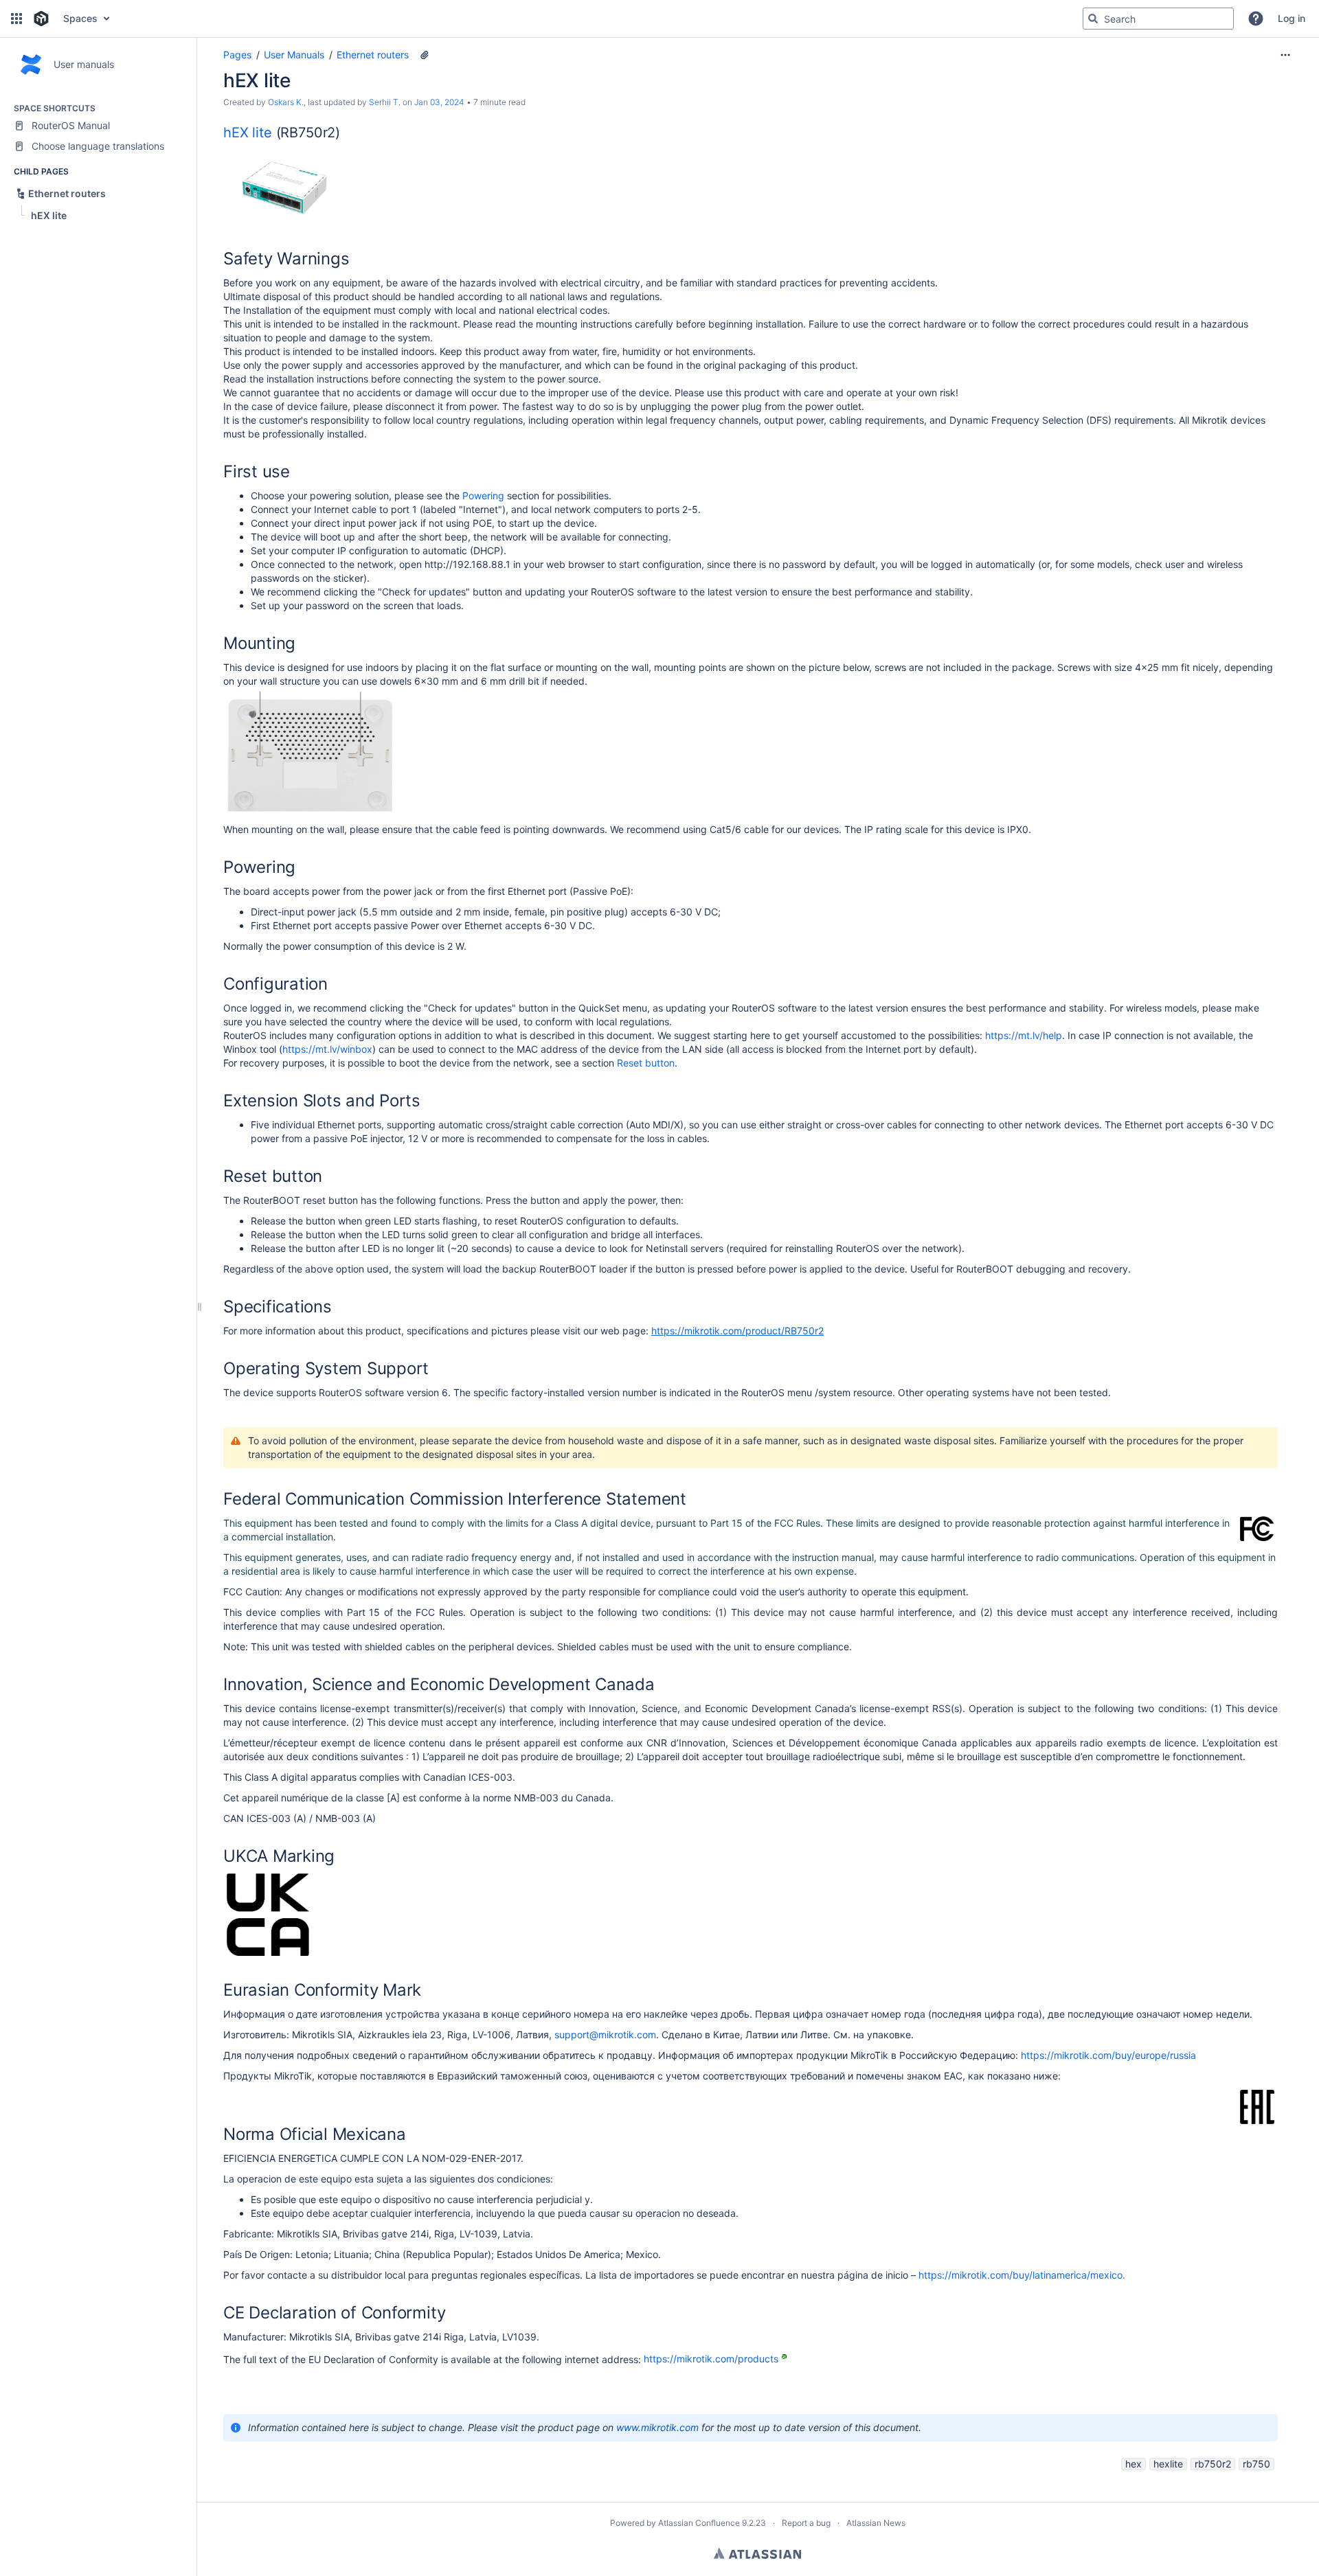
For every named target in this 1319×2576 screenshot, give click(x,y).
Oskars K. (286, 102)
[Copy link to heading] (344, 134)
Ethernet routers (373, 55)
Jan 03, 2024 (439, 102)
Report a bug (806, 2523)
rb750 (1256, 2464)
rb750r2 (1213, 2464)
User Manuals (294, 55)
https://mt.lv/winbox (327, 1049)
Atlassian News (876, 2523)
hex (1134, 2464)
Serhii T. (385, 102)
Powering (483, 495)
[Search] (1093, 19)
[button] (16, 19)
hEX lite (248, 133)
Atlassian (757, 2553)
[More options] (1285, 55)
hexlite (1168, 2464)
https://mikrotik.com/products (711, 2359)
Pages (237, 55)
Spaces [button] (80, 18)
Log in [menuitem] (1292, 18)
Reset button (646, 1063)
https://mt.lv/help (1024, 1035)
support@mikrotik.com (605, 2034)
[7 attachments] (425, 55)
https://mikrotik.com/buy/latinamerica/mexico (1021, 2275)
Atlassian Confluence (699, 2523)
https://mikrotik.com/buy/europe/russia (1108, 2055)
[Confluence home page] (41, 19)
